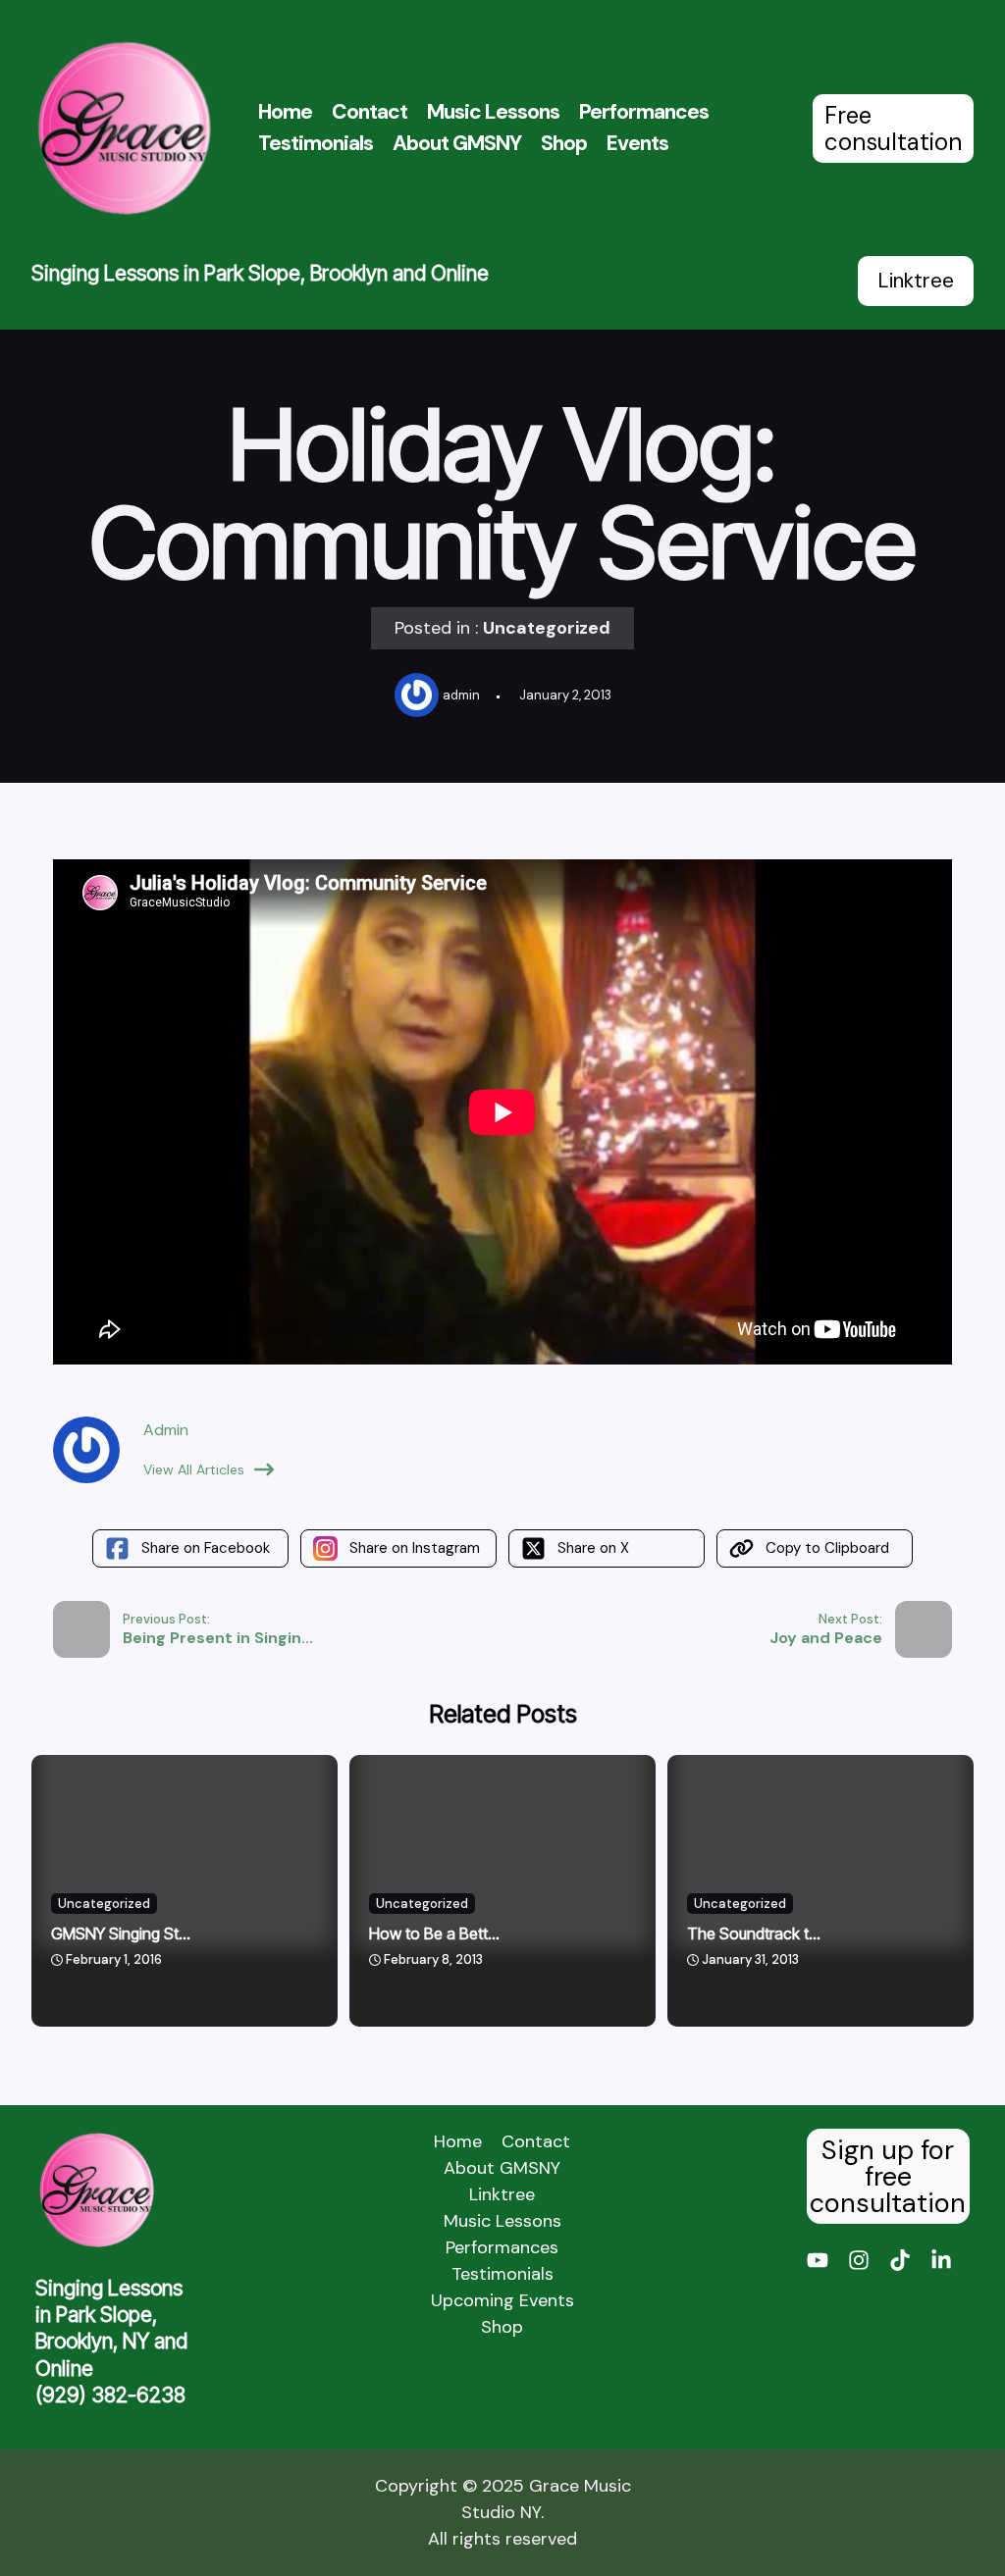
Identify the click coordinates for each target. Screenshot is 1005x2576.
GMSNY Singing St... (121, 1933)
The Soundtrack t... (754, 1933)
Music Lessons (493, 112)
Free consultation (893, 129)
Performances (644, 112)
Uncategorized (547, 628)
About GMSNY (457, 143)
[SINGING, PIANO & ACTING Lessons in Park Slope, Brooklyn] (124, 128)
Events (637, 143)
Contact (370, 112)
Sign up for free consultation (888, 2176)
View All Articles (194, 1469)
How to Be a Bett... (434, 1933)
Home (285, 112)
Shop (564, 143)
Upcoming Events (502, 2300)
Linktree (916, 281)
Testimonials (316, 143)
